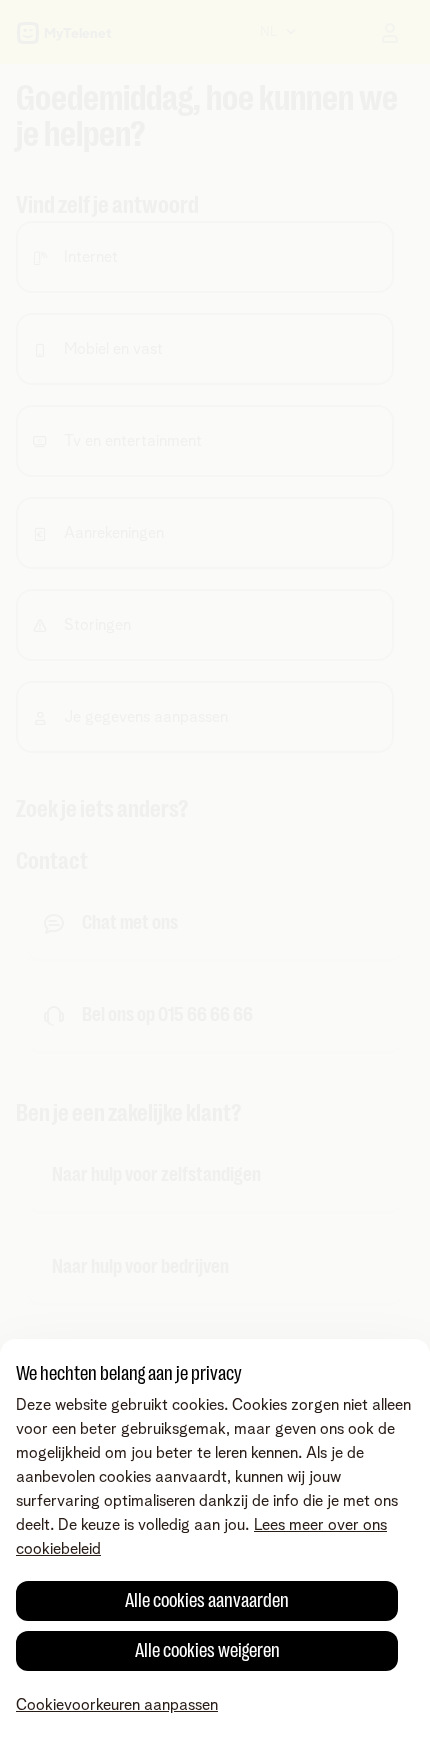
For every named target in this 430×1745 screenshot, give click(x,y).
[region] (215, 1542)
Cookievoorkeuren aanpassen (117, 1705)
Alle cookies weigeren (207, 1650)
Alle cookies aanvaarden (207, 1600)
